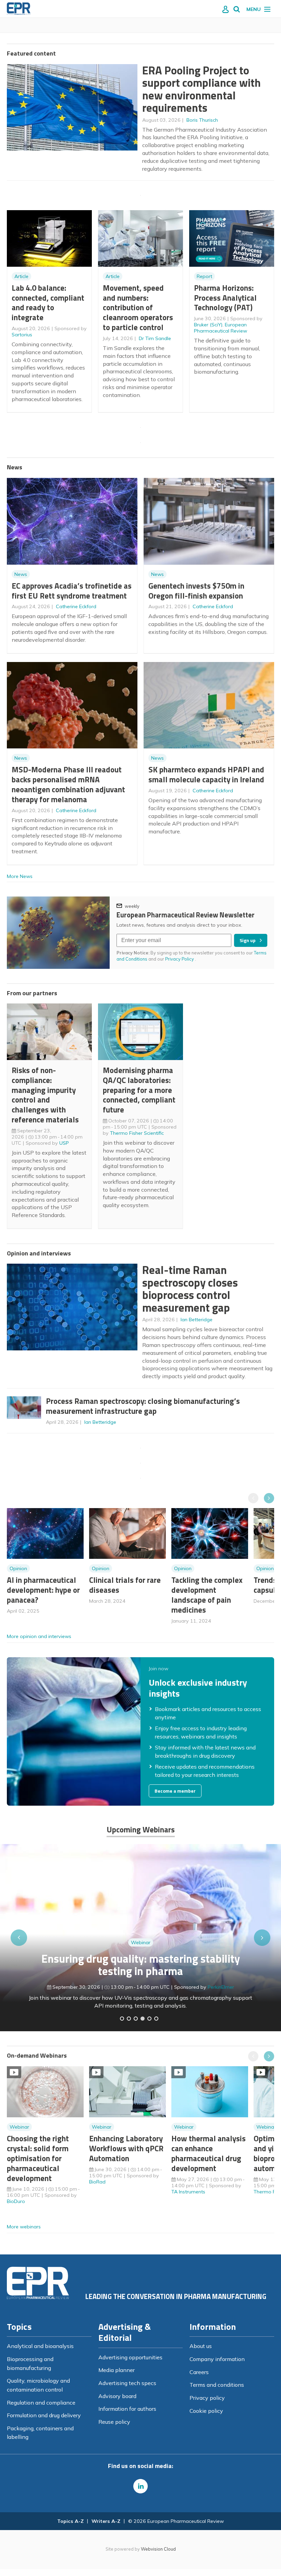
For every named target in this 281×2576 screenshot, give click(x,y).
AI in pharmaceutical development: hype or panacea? (43, 1590)
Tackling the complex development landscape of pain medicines (207, 1595)
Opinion (18, 1568)
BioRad (97, 2182)
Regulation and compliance (41, 2403)
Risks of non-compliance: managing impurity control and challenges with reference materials (45, 1095)
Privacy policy (207, 2398)
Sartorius (22, 335)
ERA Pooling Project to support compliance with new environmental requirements (201, 89)
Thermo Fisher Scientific (137, 1133)
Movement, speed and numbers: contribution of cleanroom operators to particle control (138, 308)
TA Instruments (188, 2192)
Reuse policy (114, 2422)
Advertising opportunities (130, 2357)
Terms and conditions (217, 2385)
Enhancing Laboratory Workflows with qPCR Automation (126, 2148)
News (21, 574)
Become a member (175, 1791)
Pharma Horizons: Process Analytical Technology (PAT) (225, 298)
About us (201, 2346)
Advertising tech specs (127, 2383)
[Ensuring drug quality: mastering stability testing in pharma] (143, 2019)
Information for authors (127, 2409)
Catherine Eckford (76, 606)
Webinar (141, 1942)
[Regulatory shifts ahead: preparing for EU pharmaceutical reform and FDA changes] (129, 2019)
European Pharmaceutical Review (221, 328)
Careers (199, 2372)
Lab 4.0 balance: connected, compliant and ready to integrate (48, 303)
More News (20, 876)
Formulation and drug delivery (44, 2415)
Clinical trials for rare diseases (125, 1585)
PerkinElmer (221, 1987)
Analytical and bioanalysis (40, 2346)
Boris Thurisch (202, 120)
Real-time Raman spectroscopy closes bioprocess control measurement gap (190, 1289)
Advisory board (117, 2396)
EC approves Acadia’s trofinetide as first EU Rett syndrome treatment (72, 591)
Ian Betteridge (197, 1320)
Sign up (248, 940)
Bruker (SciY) (208, 325)
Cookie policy (206, 2411)
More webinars (24, 2227)
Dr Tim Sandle (155, 338)
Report (204, 276)
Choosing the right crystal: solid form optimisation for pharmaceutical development (38, 2158)
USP (64, 1143)
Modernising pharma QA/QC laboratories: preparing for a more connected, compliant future (139, 1090)
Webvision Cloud (158, 2549)
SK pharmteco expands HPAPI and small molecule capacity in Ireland (206, 774)
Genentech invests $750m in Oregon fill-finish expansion (196, 591)
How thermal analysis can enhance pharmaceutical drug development (209, 2153)
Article (21, 276)
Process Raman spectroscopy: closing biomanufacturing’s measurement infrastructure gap (143, 1406)
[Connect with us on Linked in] (140, 2486)
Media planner (117, 2370)
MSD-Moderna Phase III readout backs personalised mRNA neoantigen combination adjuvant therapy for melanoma (68, 784)
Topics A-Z (70, 2521)
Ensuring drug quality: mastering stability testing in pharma (141, 1965)
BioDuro (16, 2201)
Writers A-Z (106, 2521)
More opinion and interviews (39, 1636)
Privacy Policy (180, 959)
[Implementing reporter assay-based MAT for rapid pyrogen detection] (122, 2019)
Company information (217, 2359)
